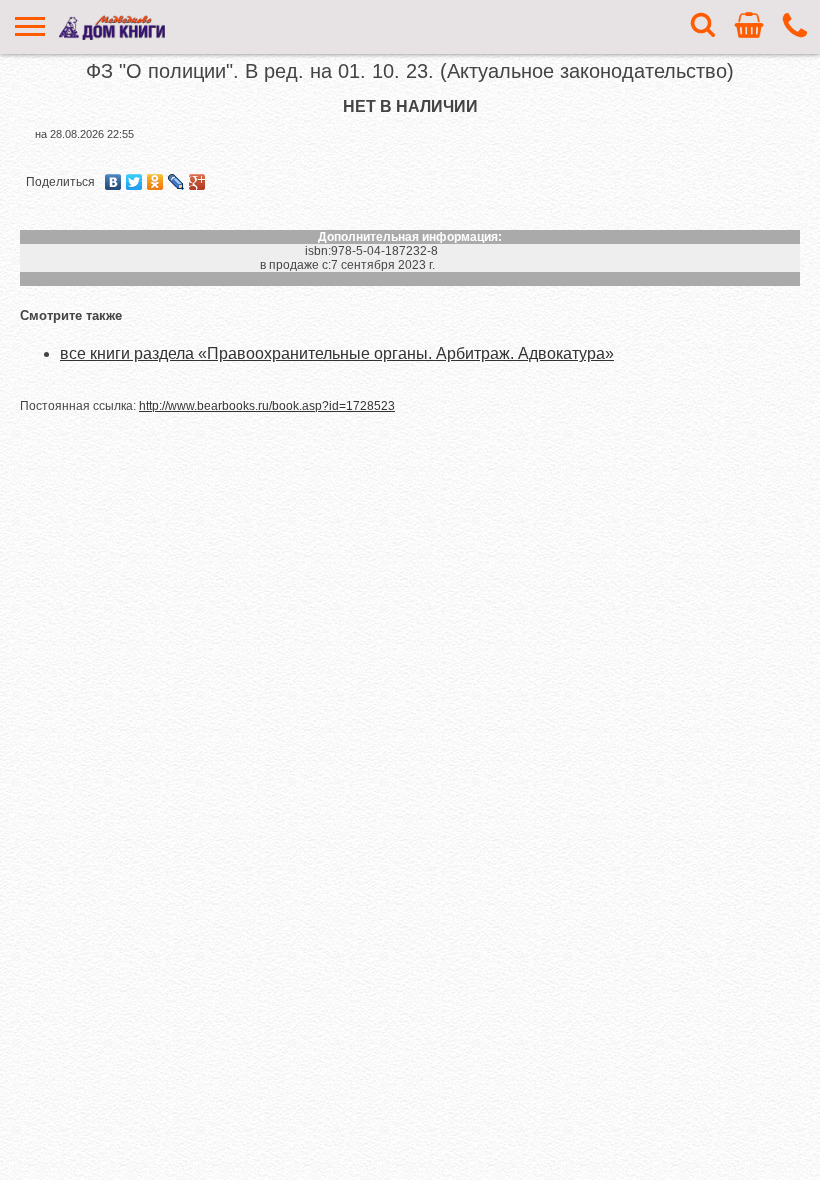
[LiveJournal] (176, 182)
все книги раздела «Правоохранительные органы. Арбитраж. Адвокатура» (337, 353)
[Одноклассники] (155, 182)
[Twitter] (134, 182)
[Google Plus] (197, 182)
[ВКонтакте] (113, 182)
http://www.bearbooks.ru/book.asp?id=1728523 (267, 406)
